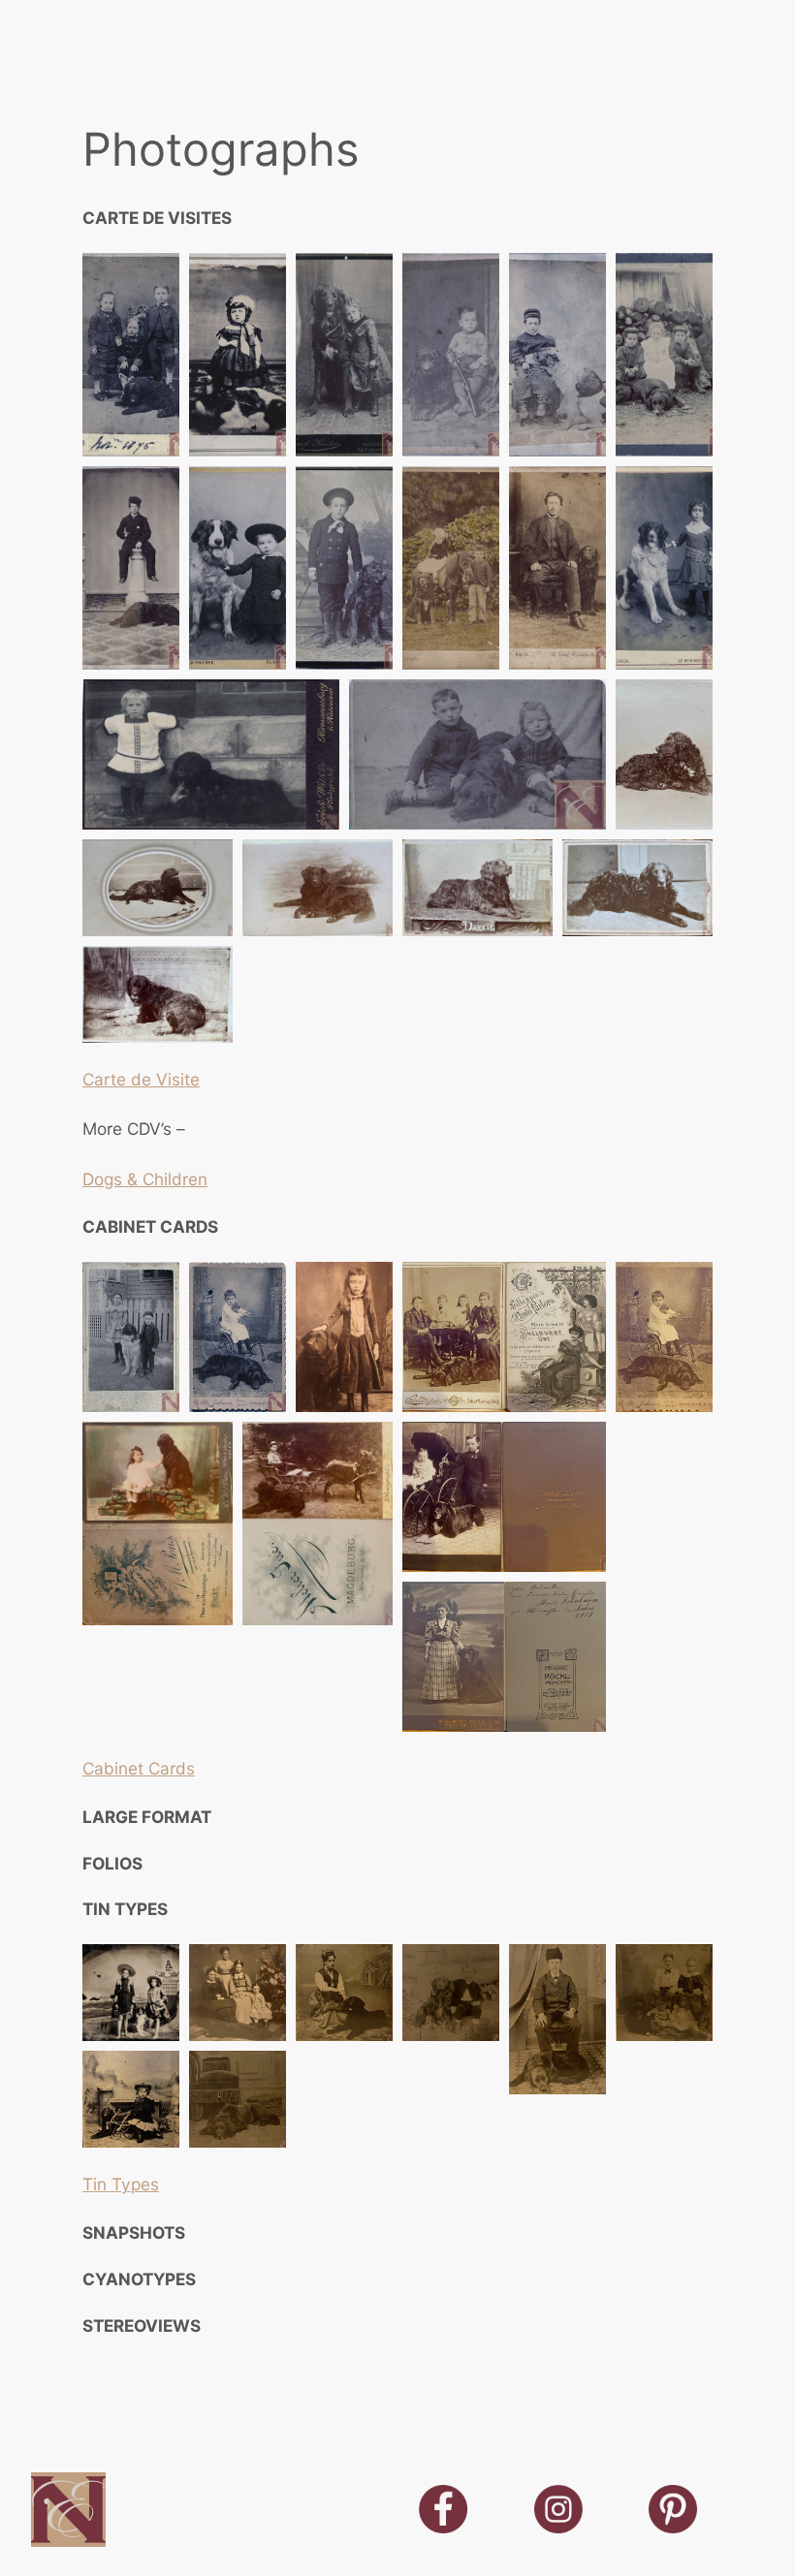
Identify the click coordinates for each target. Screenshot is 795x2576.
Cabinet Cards (139, 1768)
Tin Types (121, 2184)
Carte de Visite (141, 1079)
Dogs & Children (145, 1179)
